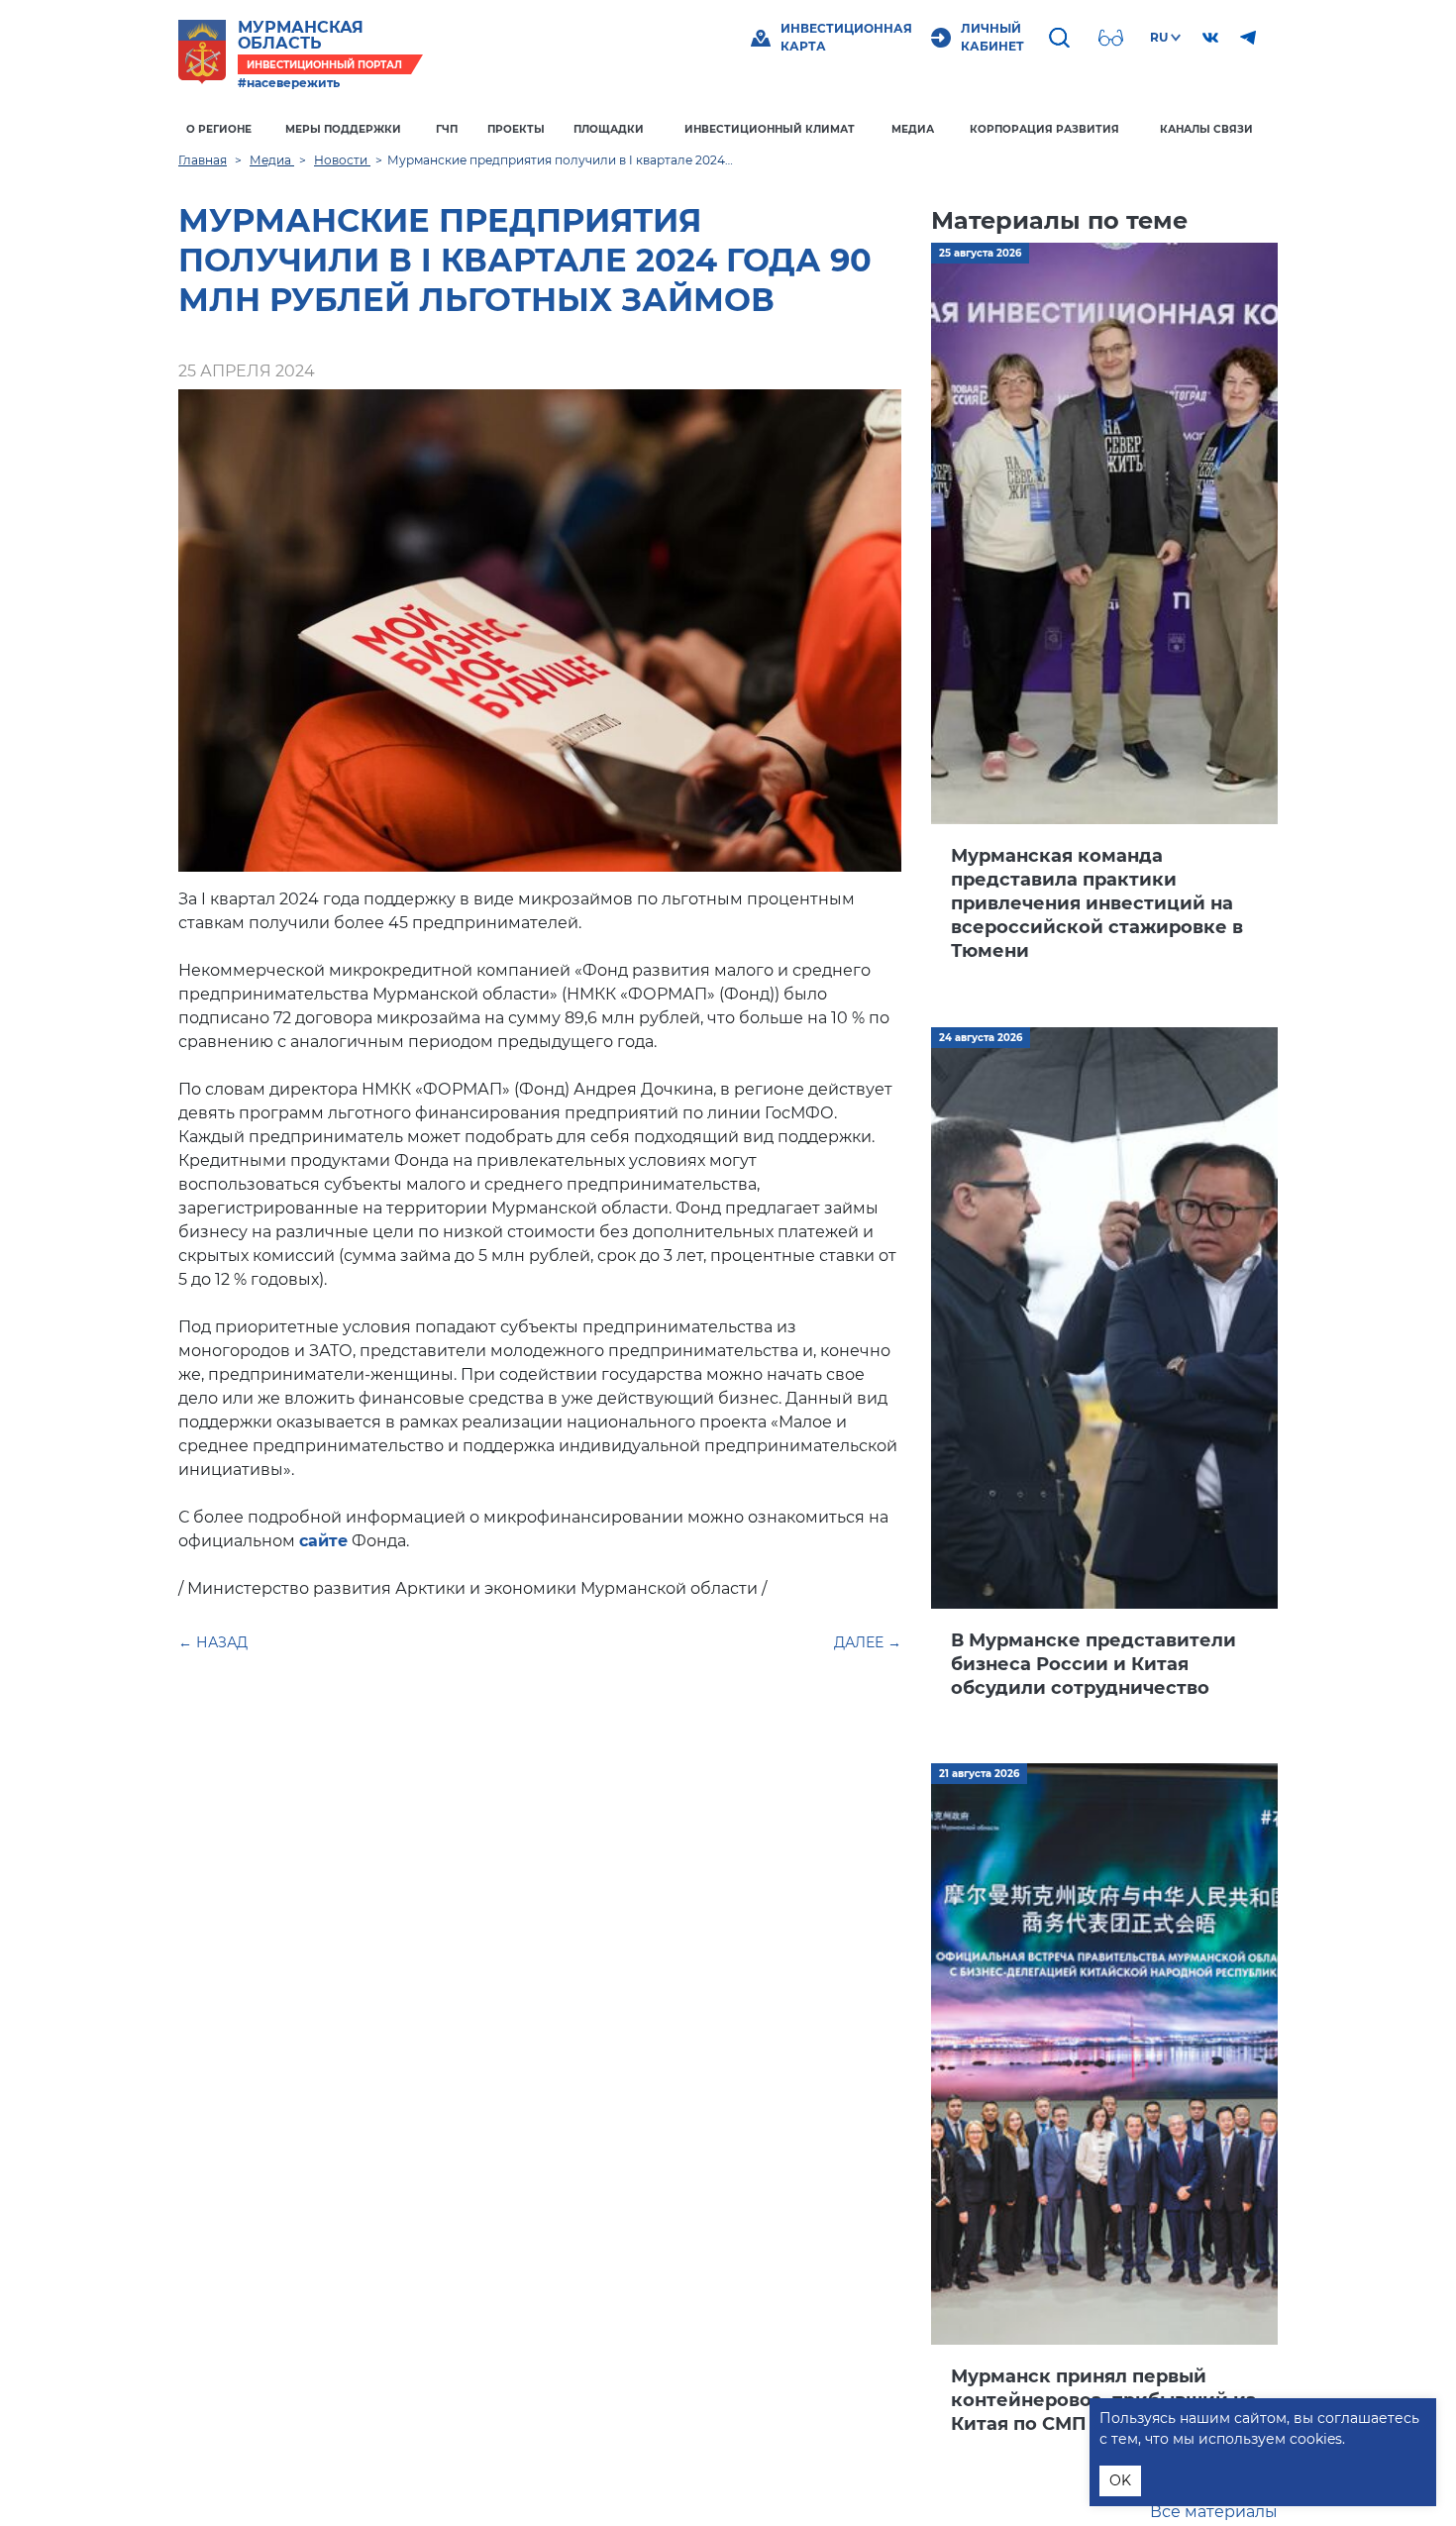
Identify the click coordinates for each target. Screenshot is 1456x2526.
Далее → (868, 1642)
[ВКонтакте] (1210, 38)
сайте (323, 1541)
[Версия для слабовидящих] (1113, 38)
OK (1120, 2480)
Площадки (609, 129)
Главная (203, 160)
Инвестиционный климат (770, 129)
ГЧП (447, 129)
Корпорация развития (1044, 129)
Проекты (516, 129)
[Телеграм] (1248, 38)
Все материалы (1214, 2512)
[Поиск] (1062, 38)
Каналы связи (1206, 129)
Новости (342, 160)
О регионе (219, 129)
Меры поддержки (343, 129)
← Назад (213, 1642)
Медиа (913, 129)
